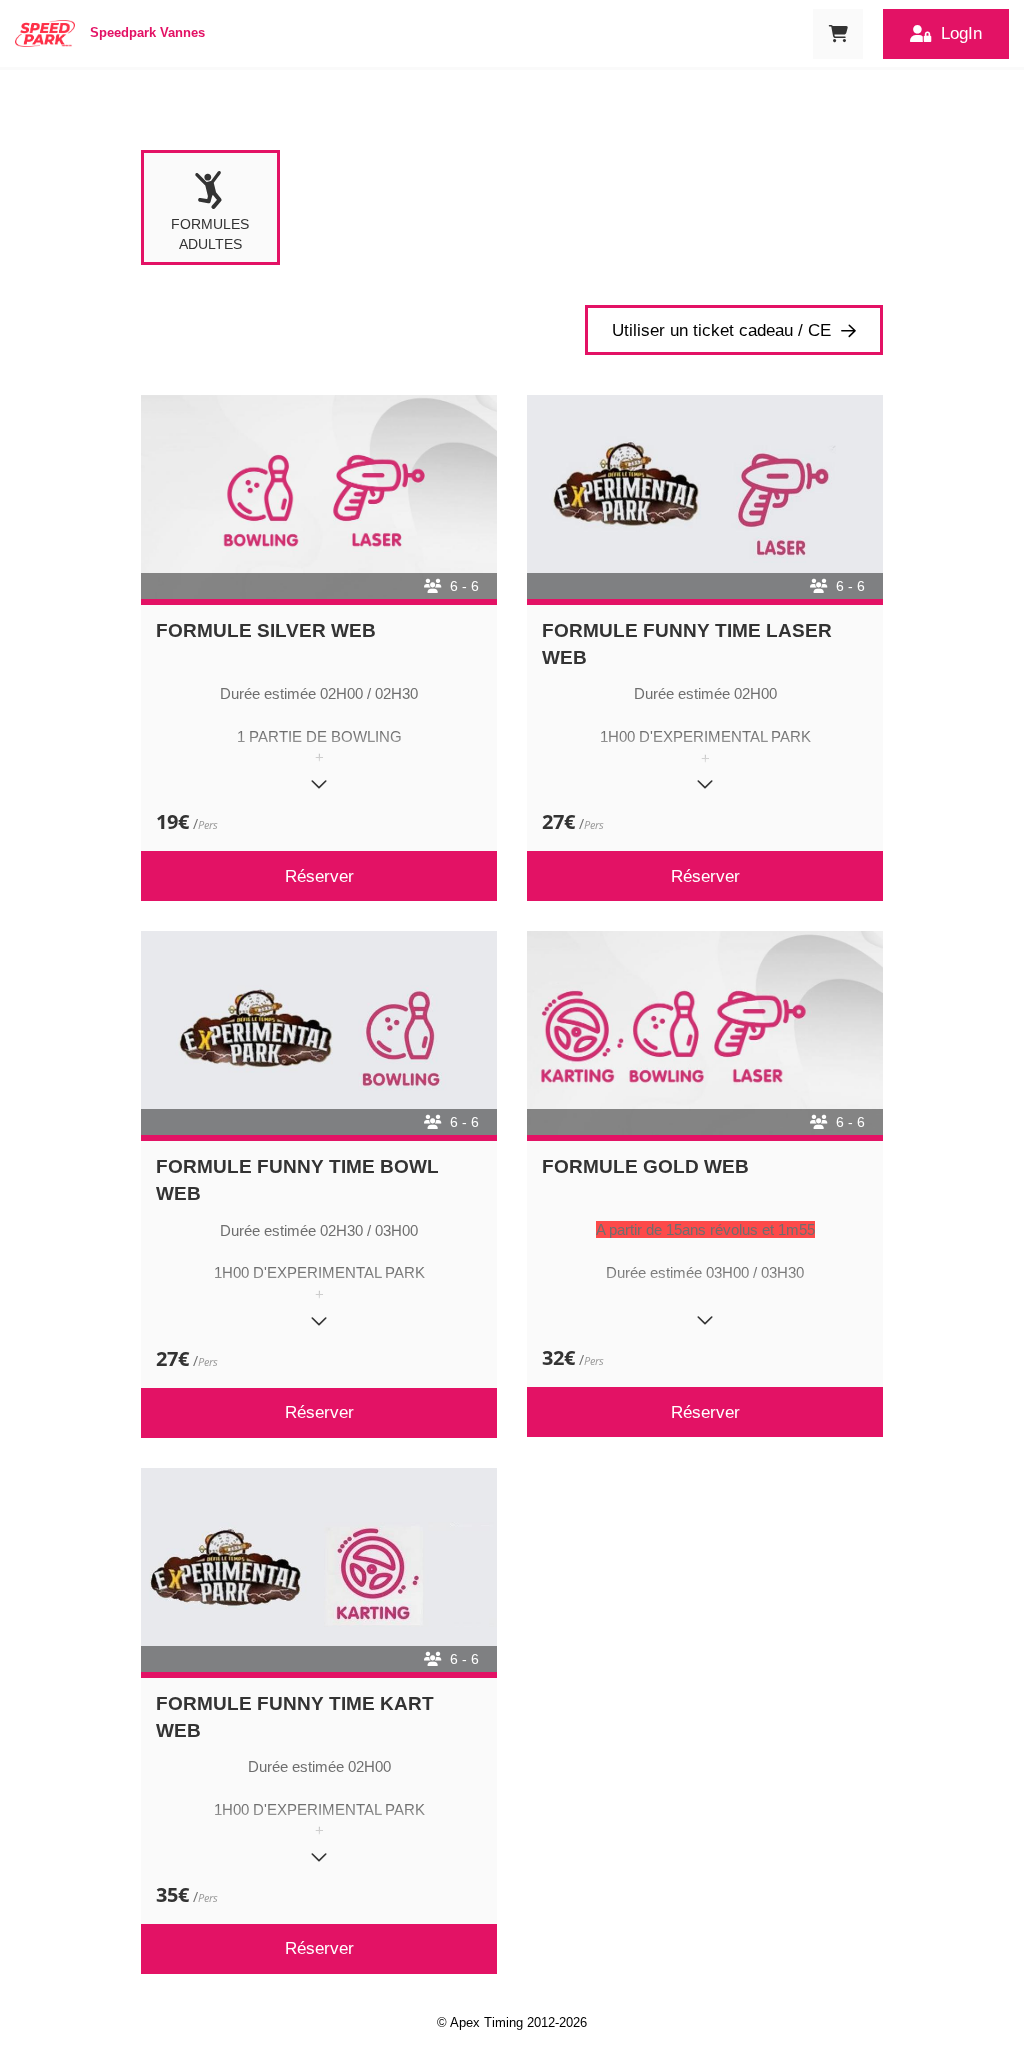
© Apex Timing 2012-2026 (512, 2022)
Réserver (319, 876)
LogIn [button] (961, 33)
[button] (838, 34)
